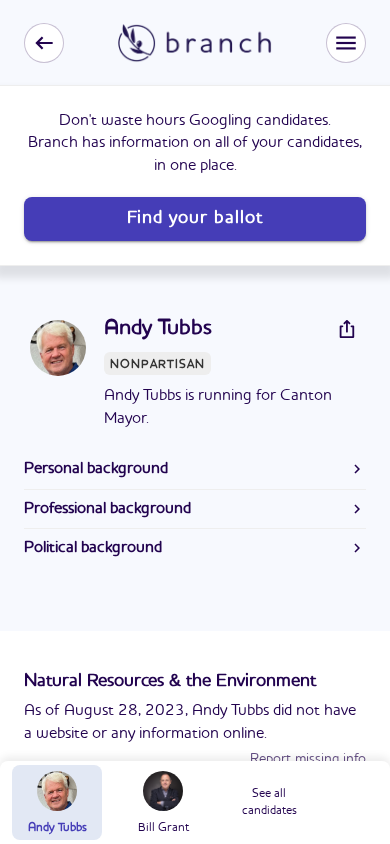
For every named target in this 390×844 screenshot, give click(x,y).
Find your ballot (195, 218)
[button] (346, 43)
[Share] (347, 329)
